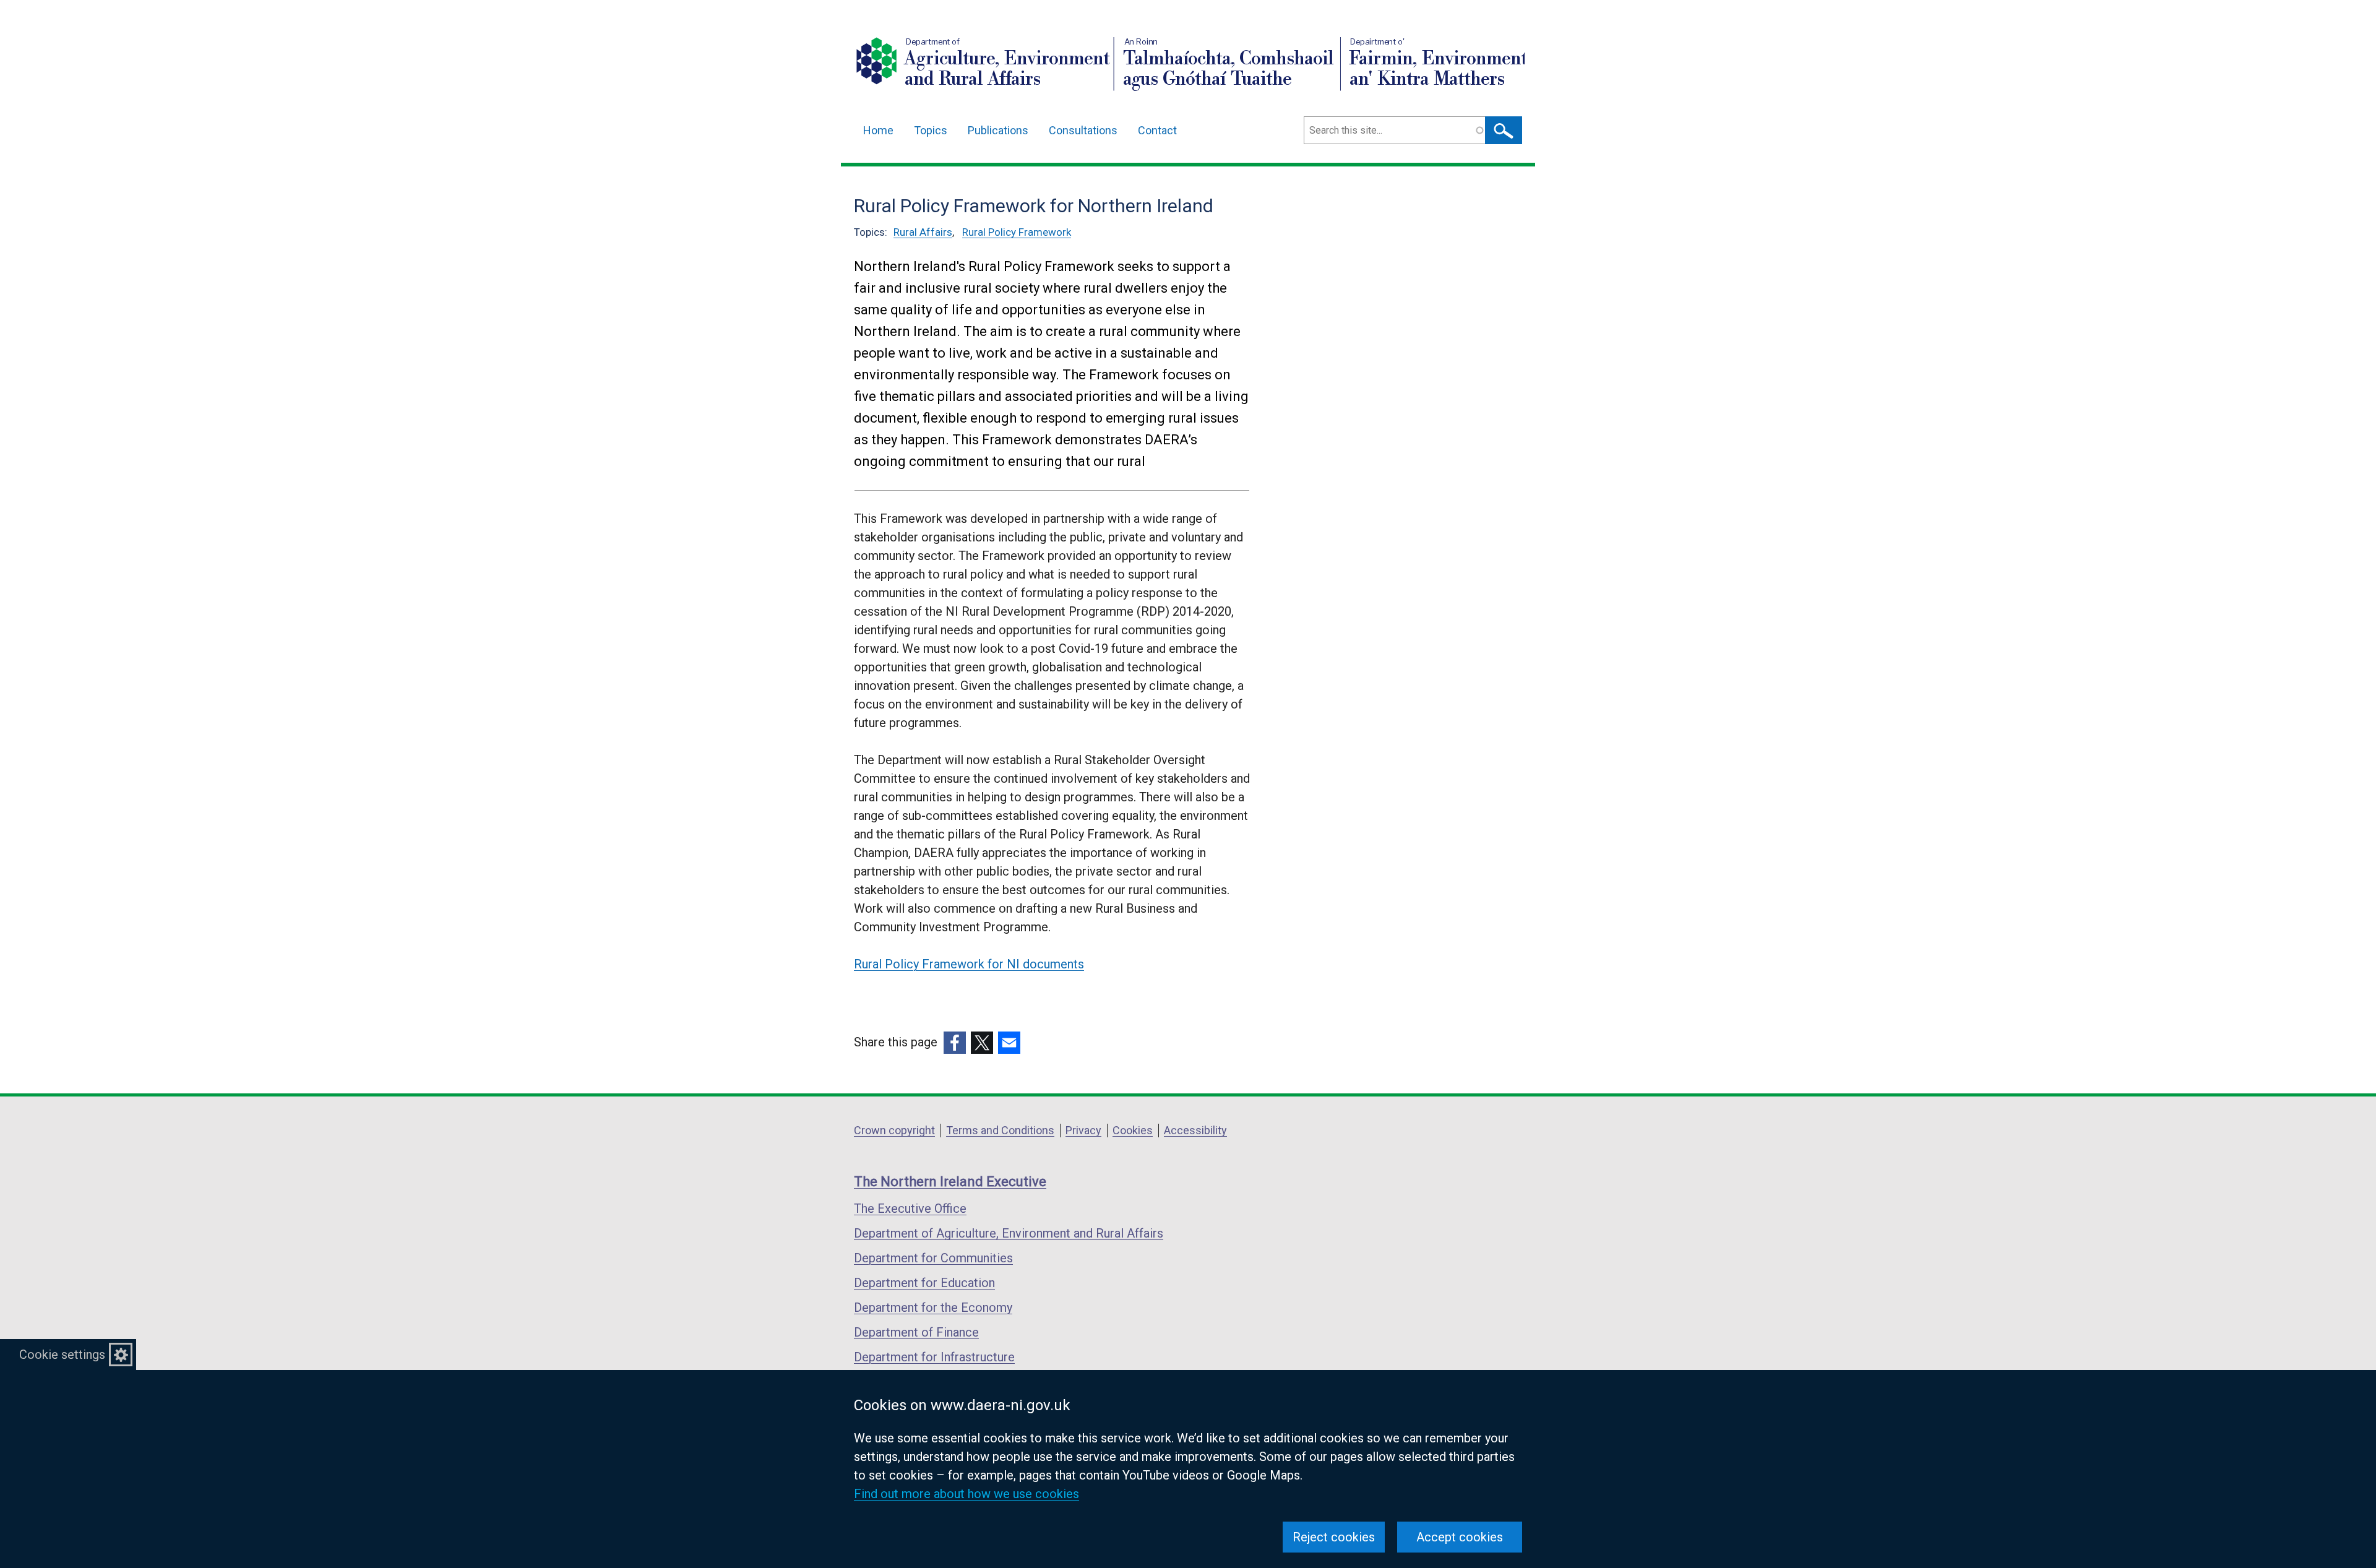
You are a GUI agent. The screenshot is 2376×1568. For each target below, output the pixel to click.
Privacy (1083, 1130)
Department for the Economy (933, 1307)
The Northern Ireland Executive (950, 1182)
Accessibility (1195, 1130)
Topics (931, 130)
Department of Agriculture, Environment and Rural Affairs (1009, 1233)
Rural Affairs (923, 232)
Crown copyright (894, 1130)
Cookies (1133, 1130)
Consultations (1083, 130)
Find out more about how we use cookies (966, 1494)
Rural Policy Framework (1017, 232)
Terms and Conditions (1000, 1130)
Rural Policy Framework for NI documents (969, 964)
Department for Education (924, 1283)
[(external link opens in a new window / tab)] (955, 1043)
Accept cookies (1460, 1537)
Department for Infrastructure (934, 1357)
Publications (998, 130)
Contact (1157, 130)
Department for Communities (933, 1258)
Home (878, 130)
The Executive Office (910, 1208)
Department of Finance (916, 1332)
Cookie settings (62, 1355)
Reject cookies (1334, 1537)
